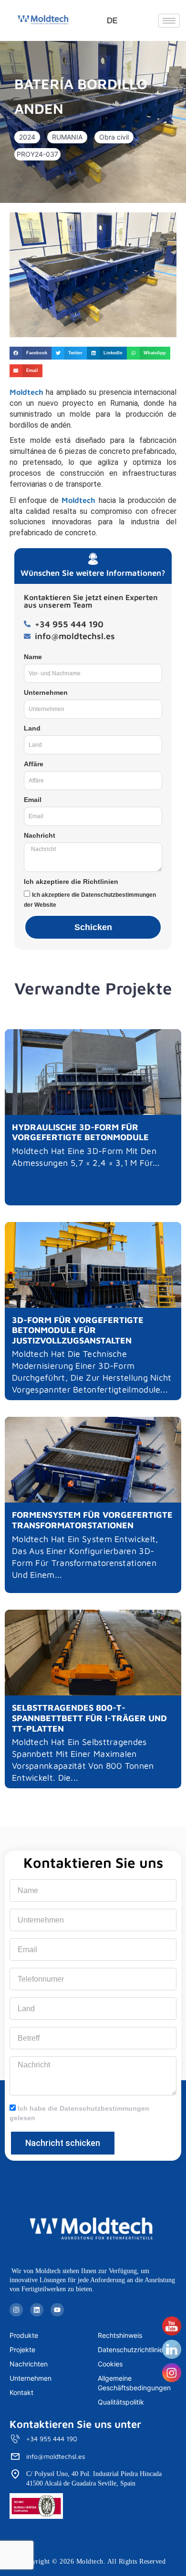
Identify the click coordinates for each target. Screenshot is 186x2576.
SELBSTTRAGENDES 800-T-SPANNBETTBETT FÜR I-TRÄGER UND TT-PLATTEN (89, 1718)
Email (33, 800)
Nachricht (40, 835)
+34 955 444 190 (52, 2439)
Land (32, 728)
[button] (27, 137)
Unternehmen (46, 692)
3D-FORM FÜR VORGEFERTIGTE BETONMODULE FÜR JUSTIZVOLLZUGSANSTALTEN (78, 1330)
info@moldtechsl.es (56, 2456)
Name (33, 657)
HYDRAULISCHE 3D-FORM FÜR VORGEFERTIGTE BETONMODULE (80, 1132)
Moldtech (26, 392)
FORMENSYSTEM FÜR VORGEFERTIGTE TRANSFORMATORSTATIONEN (92, 1520)
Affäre (34, 764)
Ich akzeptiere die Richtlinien (71, 882)
